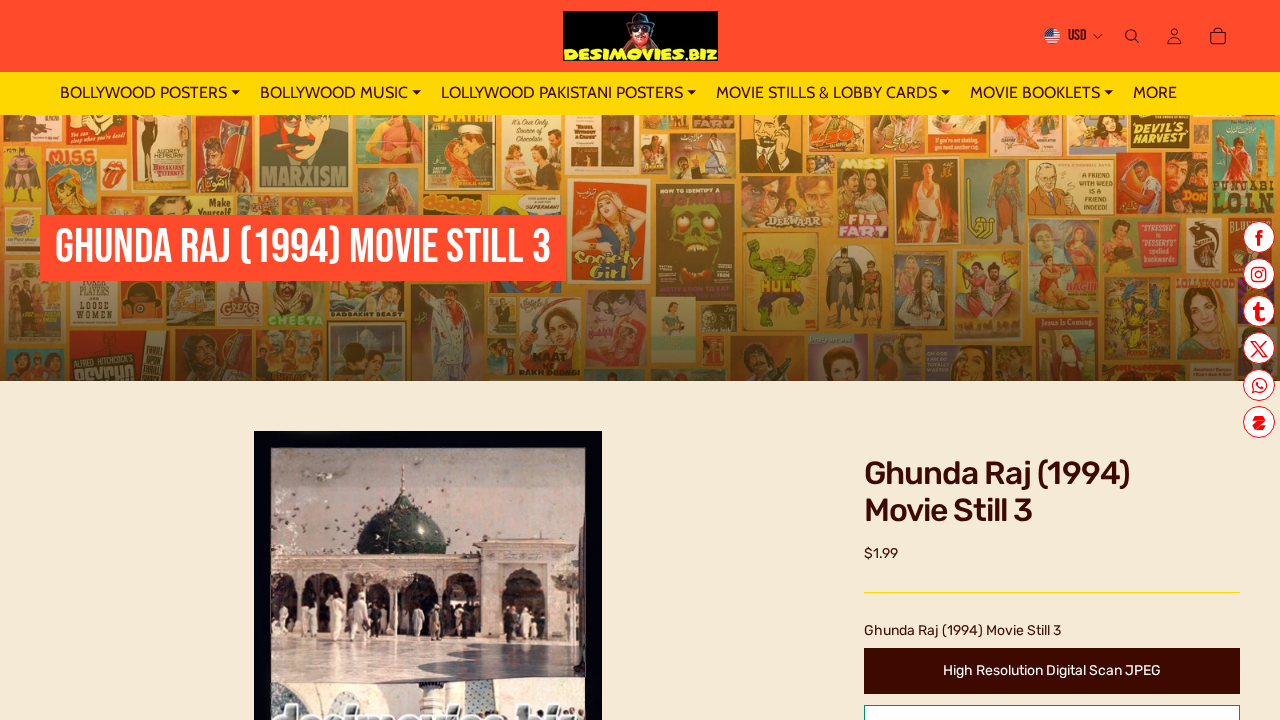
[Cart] (1218, 36)
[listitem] (1155, 93)
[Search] (1132, 36)
